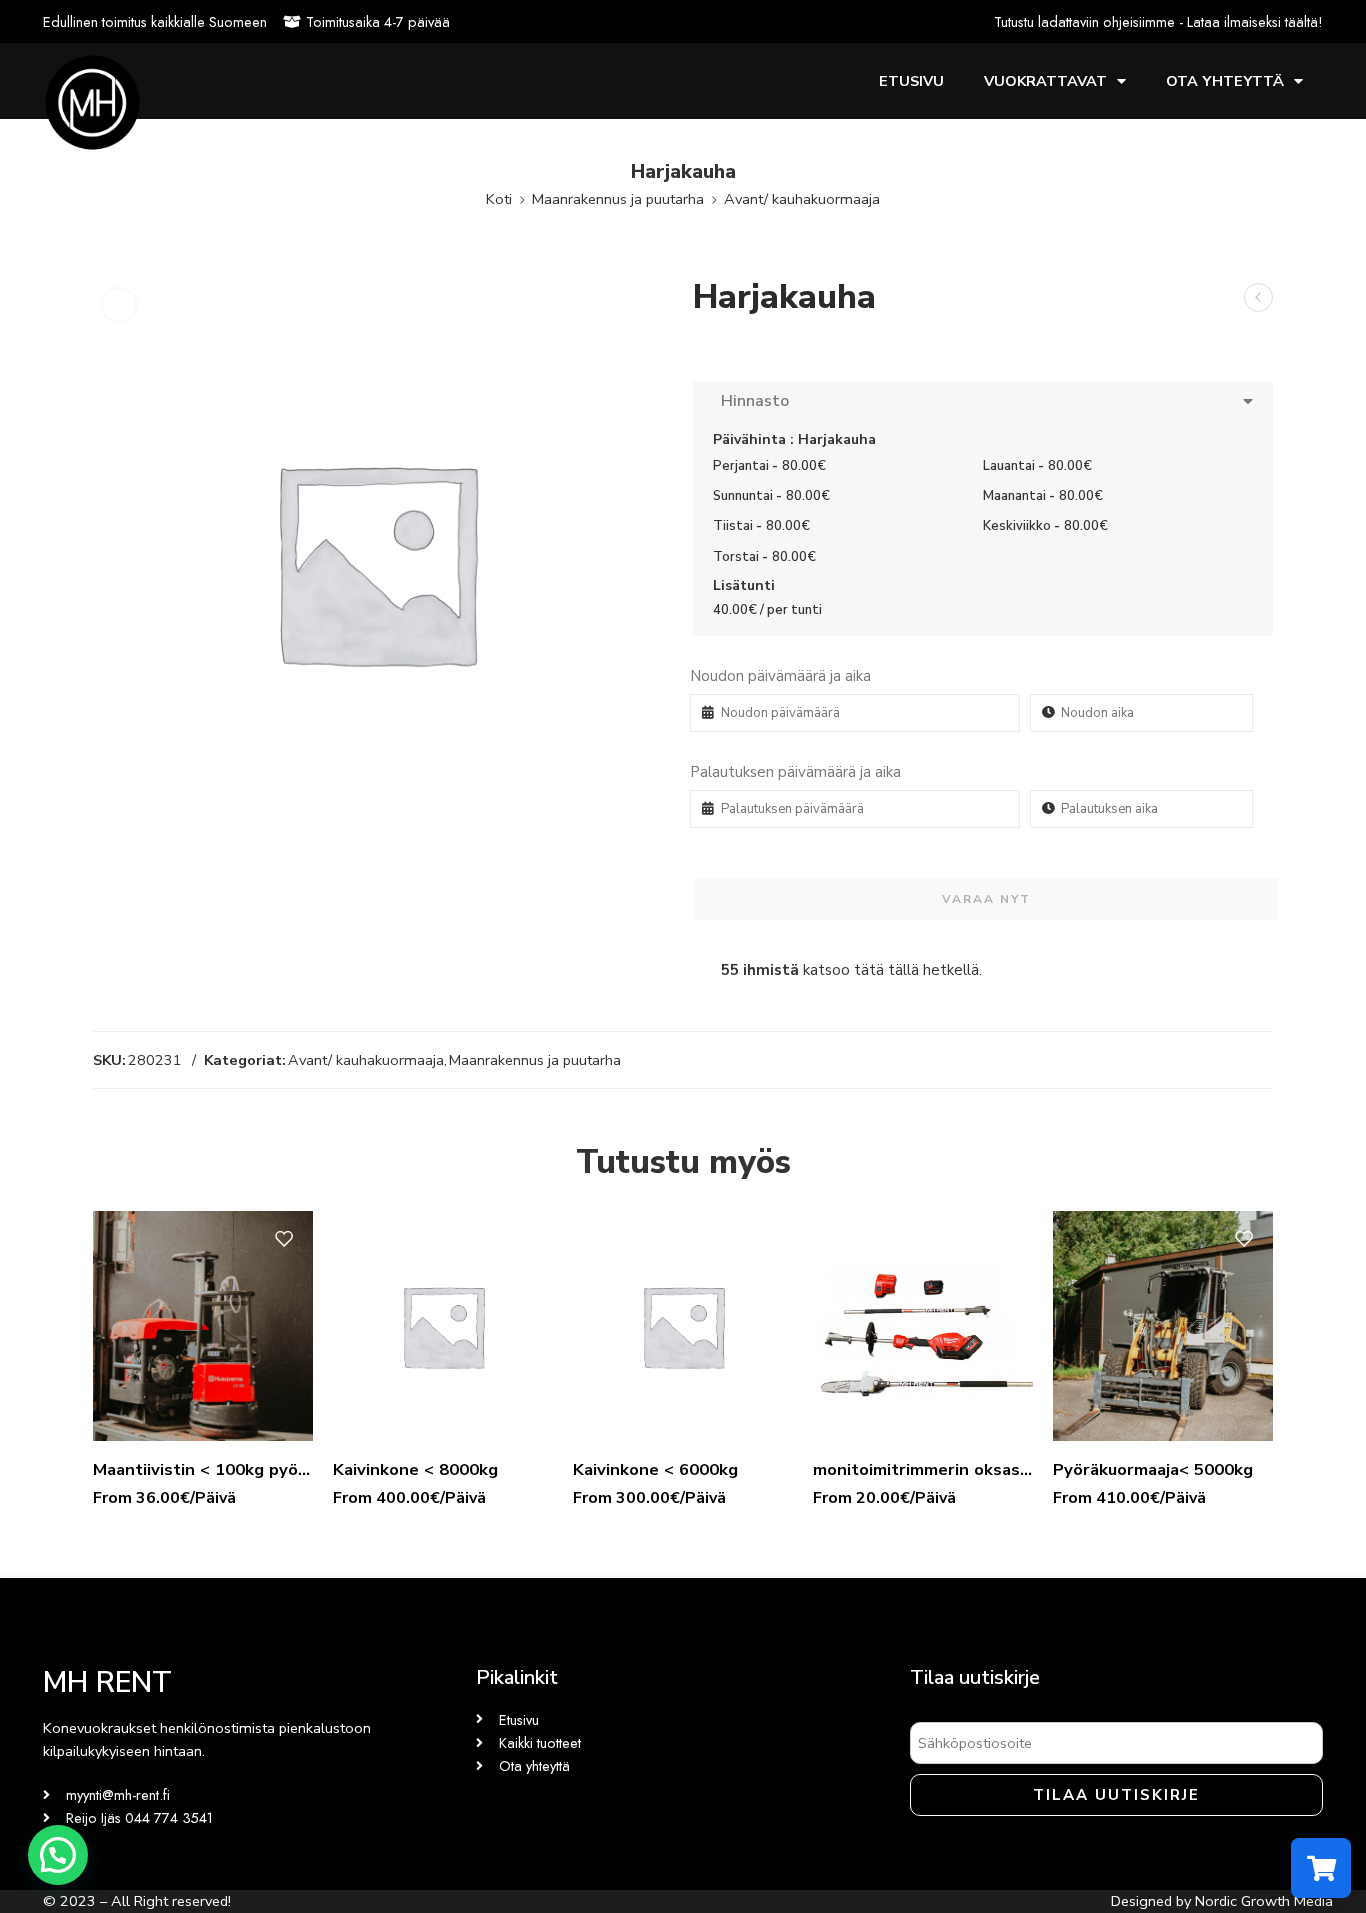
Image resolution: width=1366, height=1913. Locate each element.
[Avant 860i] (1258, 297)
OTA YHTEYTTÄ (1225, 81)
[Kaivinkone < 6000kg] (683, 1326)
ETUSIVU (911, 81)
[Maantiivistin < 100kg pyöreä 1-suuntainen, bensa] (203, 1326)
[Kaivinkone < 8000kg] (443, 1326)
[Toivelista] (119, 305)
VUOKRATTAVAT (1045, 81)
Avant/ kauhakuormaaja (802, 199)
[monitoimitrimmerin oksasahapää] (923, 1326)
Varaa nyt (986, 899)
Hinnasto (751, 401)
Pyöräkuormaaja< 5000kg (1153, 1469)
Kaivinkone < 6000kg (655, 1469)
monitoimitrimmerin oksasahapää (923, 1469)
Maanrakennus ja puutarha (618, 199)
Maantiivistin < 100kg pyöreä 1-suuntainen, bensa (203, 1469)
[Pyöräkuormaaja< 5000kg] (1163, 1326)
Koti (499, 199)
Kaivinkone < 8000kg (415, 1469)
